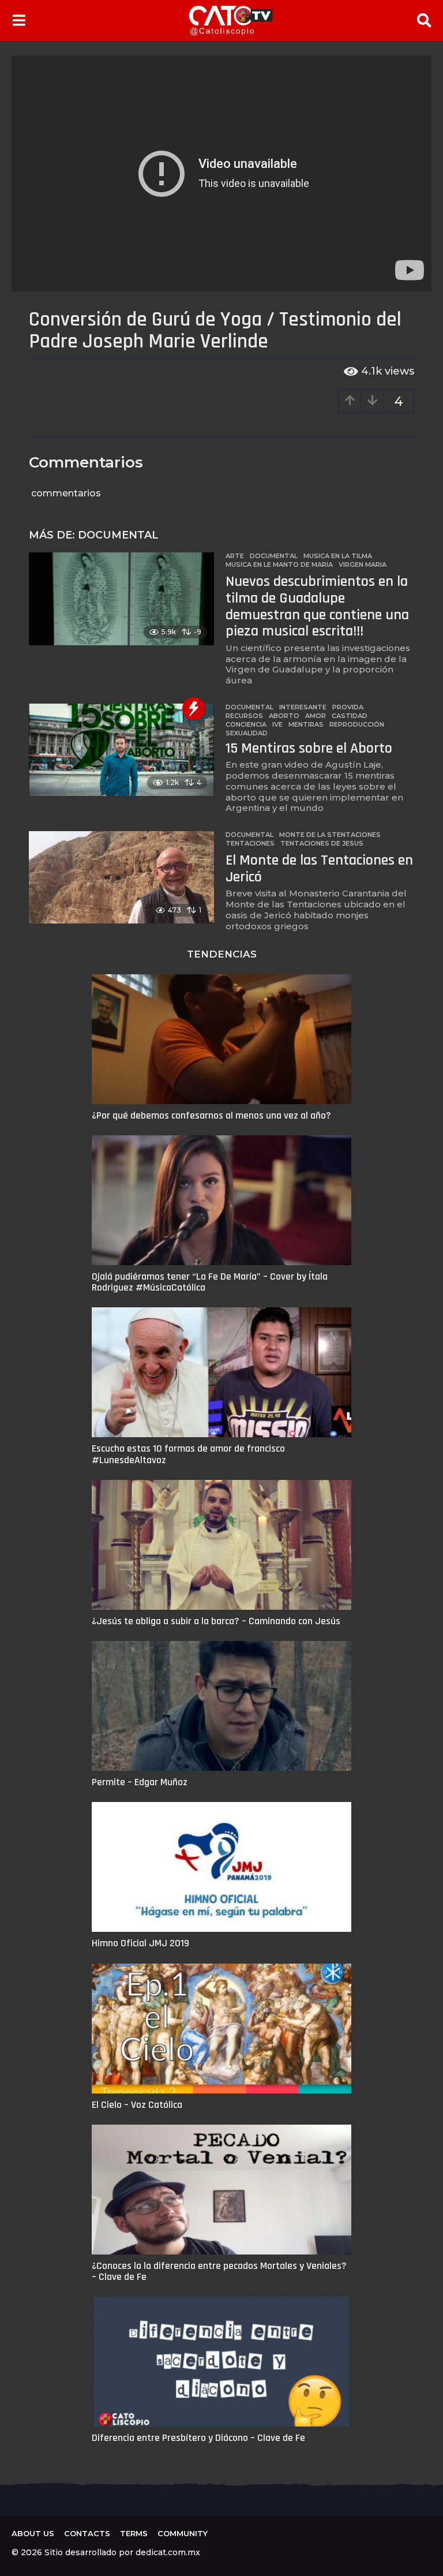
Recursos (244, 716)
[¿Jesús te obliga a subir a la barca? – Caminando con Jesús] (221, 1545)
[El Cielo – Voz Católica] (221, 2029)
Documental (118, 535)
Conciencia (246, 724)
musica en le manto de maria (279, 564)
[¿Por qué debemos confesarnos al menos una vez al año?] (221, 1039)
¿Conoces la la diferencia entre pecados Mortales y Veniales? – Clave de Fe (219, 2271)
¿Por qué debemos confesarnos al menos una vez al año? (211, 1115)
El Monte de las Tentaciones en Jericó (319, 869)
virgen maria (363, 564)
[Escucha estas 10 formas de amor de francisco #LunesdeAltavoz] (221, 1372)
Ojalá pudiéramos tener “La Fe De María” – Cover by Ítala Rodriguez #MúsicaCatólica (210, 1282)
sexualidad (247, 733)
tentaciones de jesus (322, 843)
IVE (277, 724)
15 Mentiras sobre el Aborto (309, 748)
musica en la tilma (338, 556)
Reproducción (357, 724)
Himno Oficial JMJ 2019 (140, 1943)
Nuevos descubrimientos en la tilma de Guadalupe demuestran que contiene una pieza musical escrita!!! (317, 606)
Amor (316, 716)
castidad (350, 716)
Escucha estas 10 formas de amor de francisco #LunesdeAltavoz (188, 1454)
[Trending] (194, 709)
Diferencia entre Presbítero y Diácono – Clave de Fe (198, 2438)
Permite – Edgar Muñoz (140, 1782)
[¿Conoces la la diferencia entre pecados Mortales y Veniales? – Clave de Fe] (221, 2190)
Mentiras (306, 724)
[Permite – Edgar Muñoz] (221, 1706)
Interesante (303, 707)
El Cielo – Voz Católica (137, 2105)
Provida (348, 707)
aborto (284, 716)
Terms (134, 2533)
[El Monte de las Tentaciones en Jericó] (121, 877)
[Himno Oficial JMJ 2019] (221, 1867)
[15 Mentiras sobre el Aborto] (121, 750)
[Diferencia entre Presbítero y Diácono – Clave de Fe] (221, 2362)
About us (33, 2533)
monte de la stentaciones (330, 835)
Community (183, 2533)
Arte (235, 556)
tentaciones (250, 843)
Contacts (87, 2533)
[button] (19, 20)
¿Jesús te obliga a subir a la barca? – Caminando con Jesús (216, 1621)
